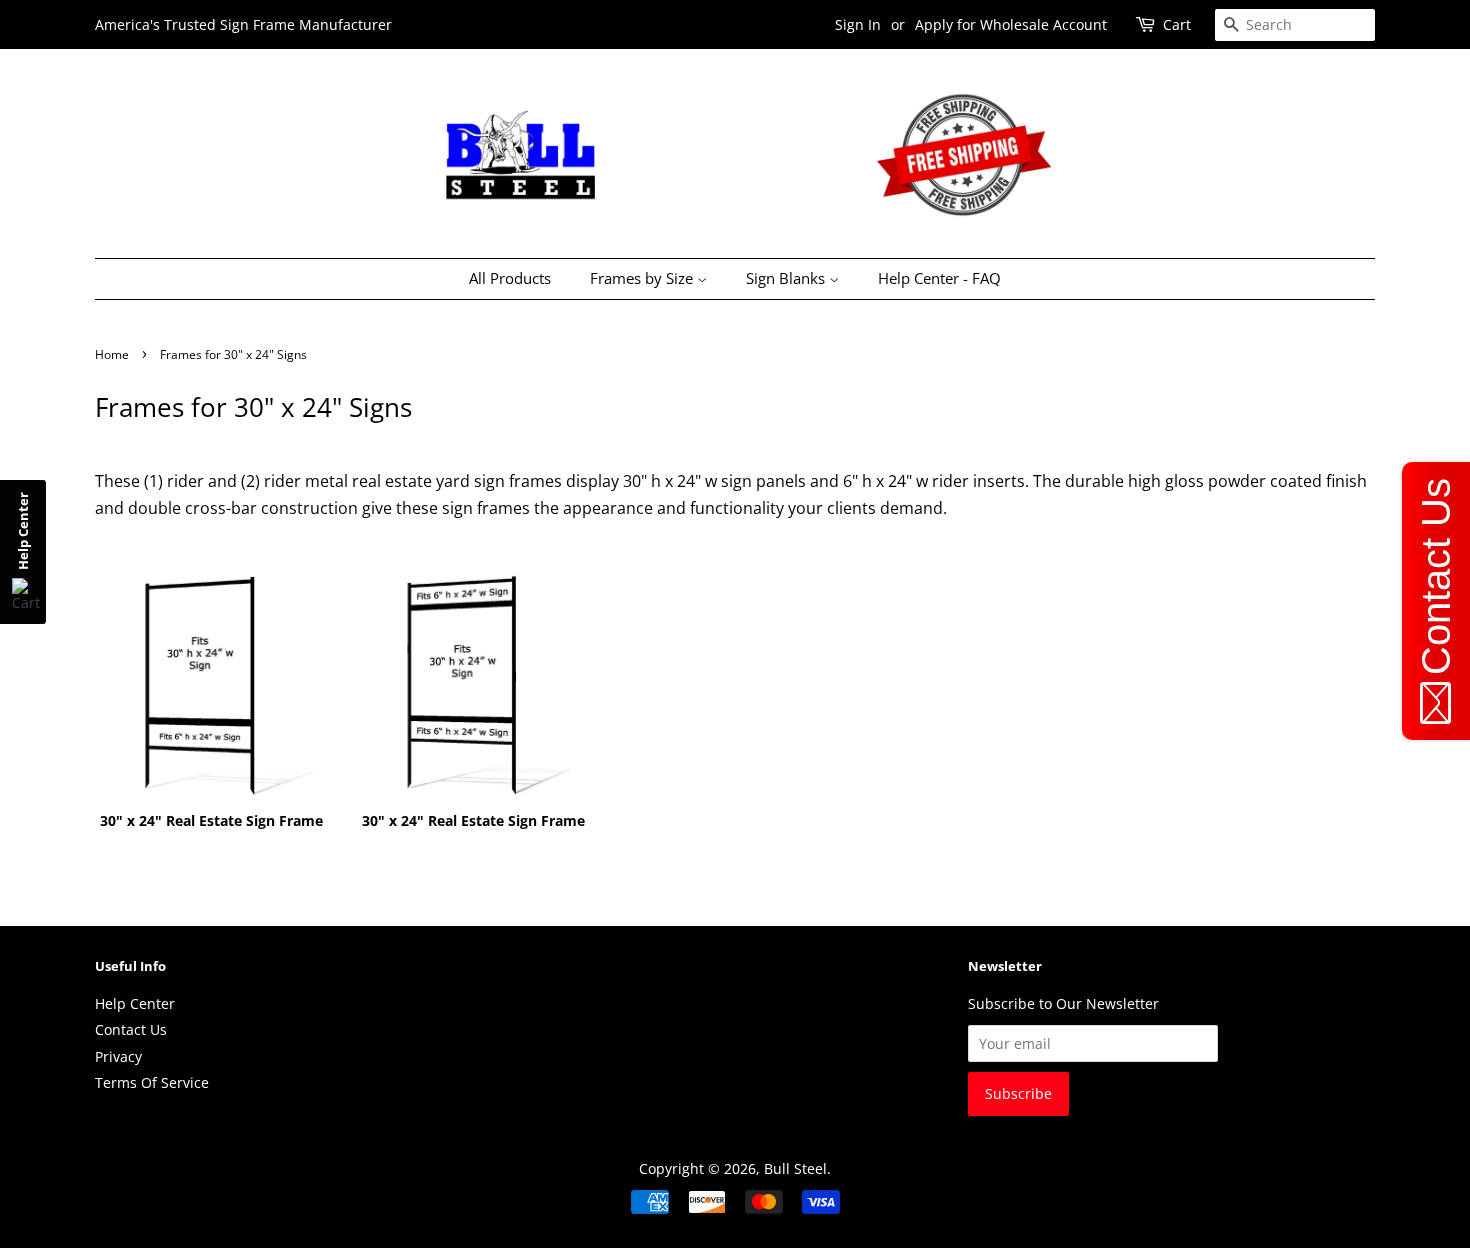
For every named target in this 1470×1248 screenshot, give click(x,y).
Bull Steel (795, 1168)
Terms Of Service (152, 1082)
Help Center (135, 1003)
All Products (510, 278)
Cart (1177, 24)
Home (112, 354)
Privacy (118, 1056)
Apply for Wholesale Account (1011, 24)
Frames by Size (643, 278)
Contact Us (131, 1029)
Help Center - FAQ (939, 278)
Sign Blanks (787, 278)
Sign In (858, 24)
